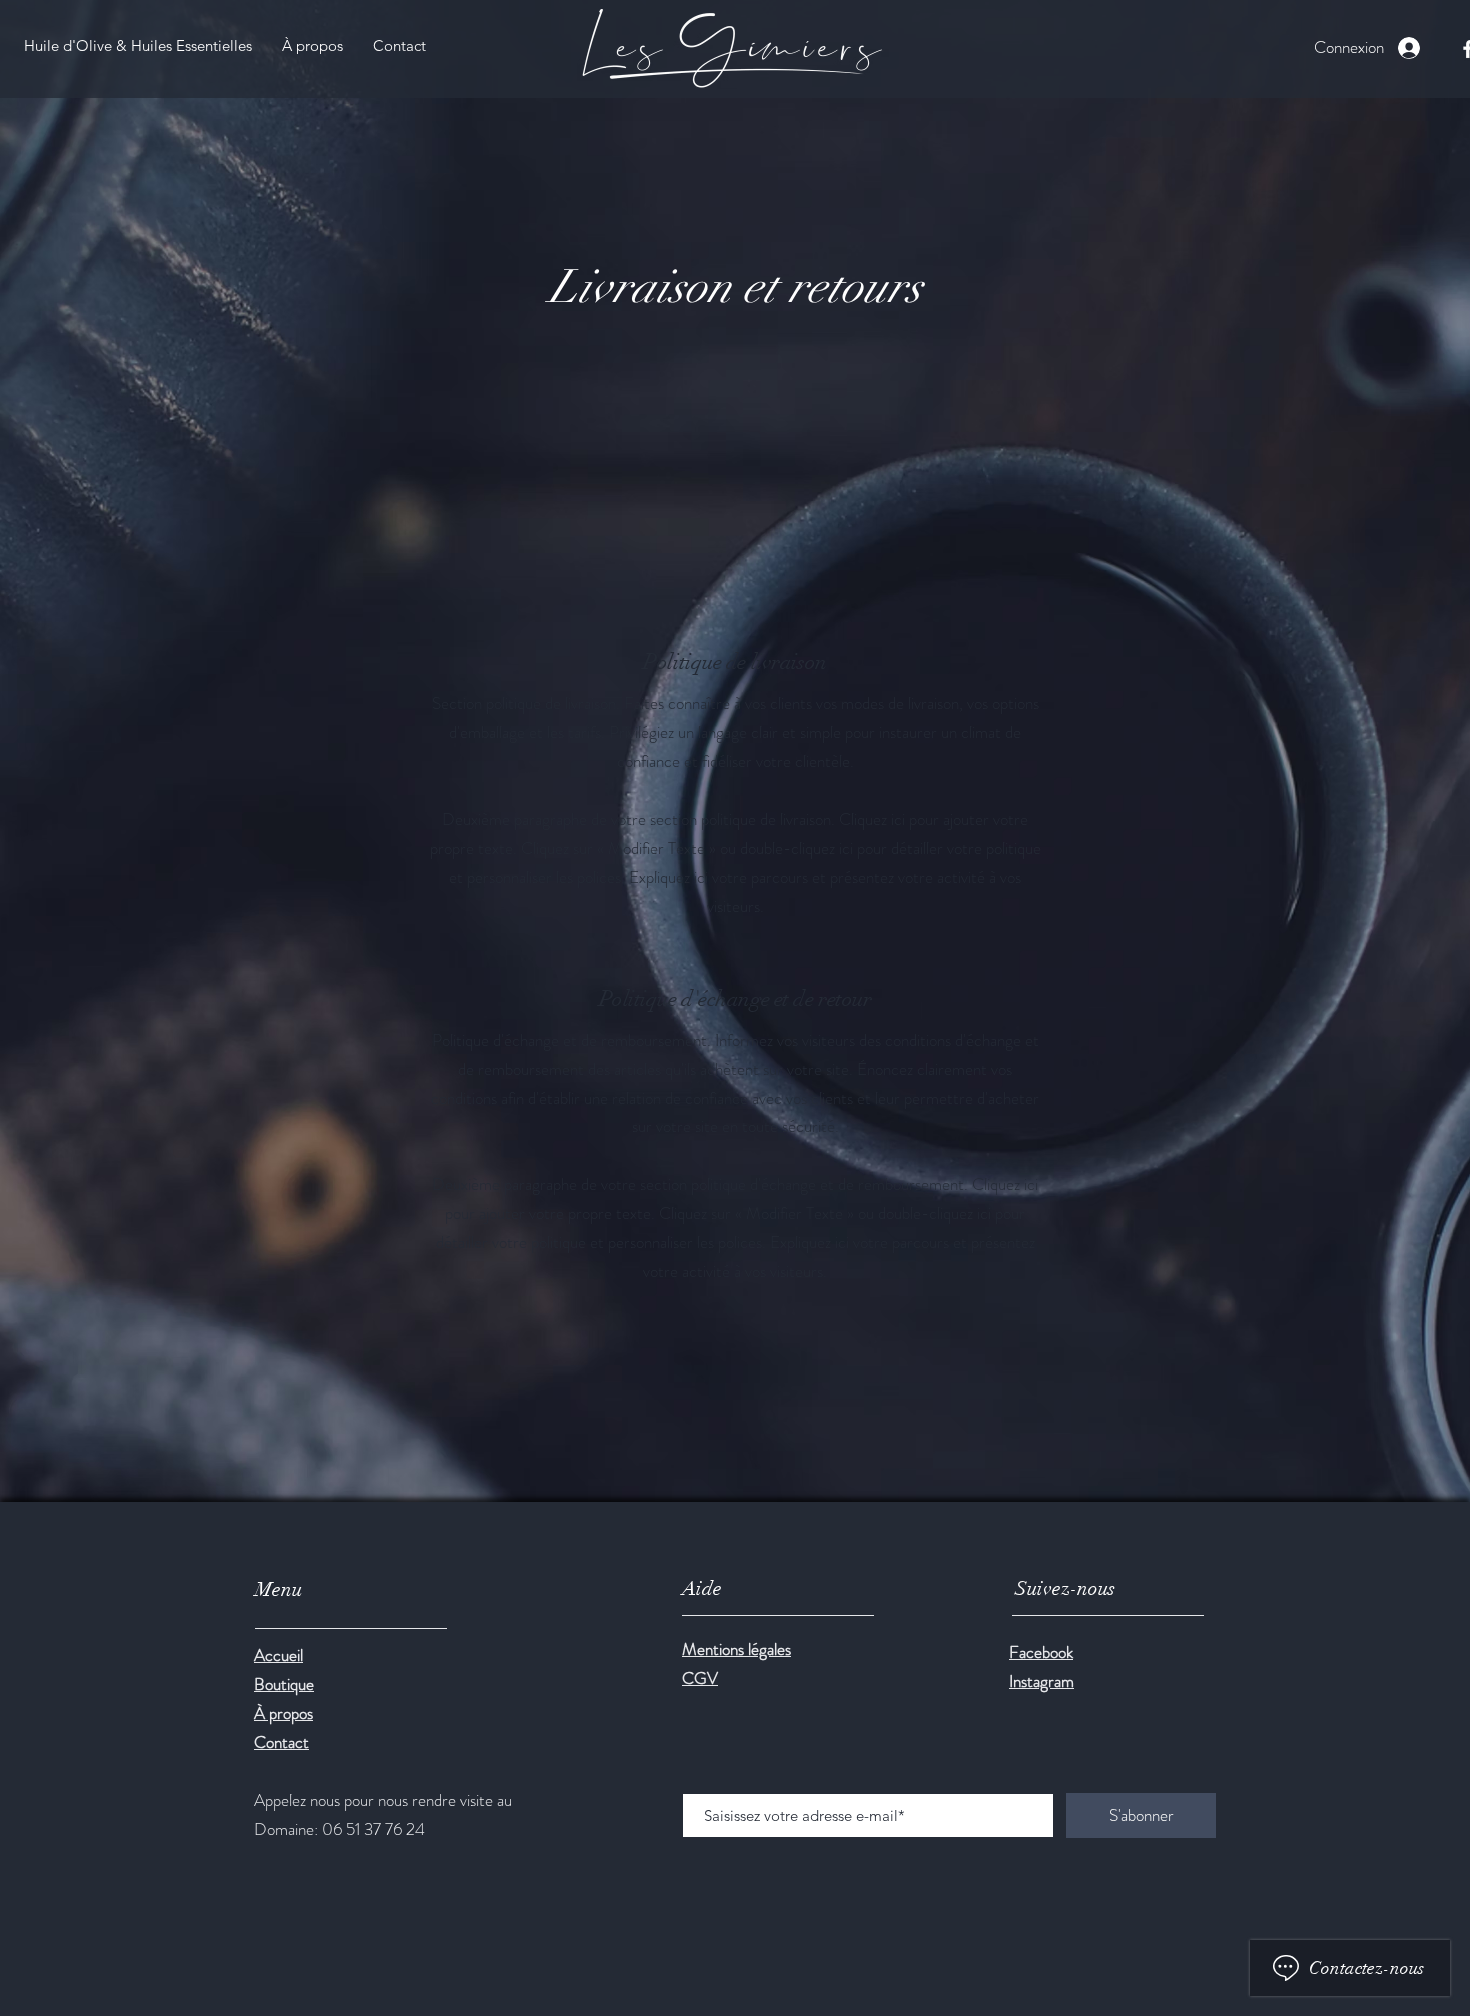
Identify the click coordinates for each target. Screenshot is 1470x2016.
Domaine (284, 1829)
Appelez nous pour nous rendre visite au (383, 1800)
